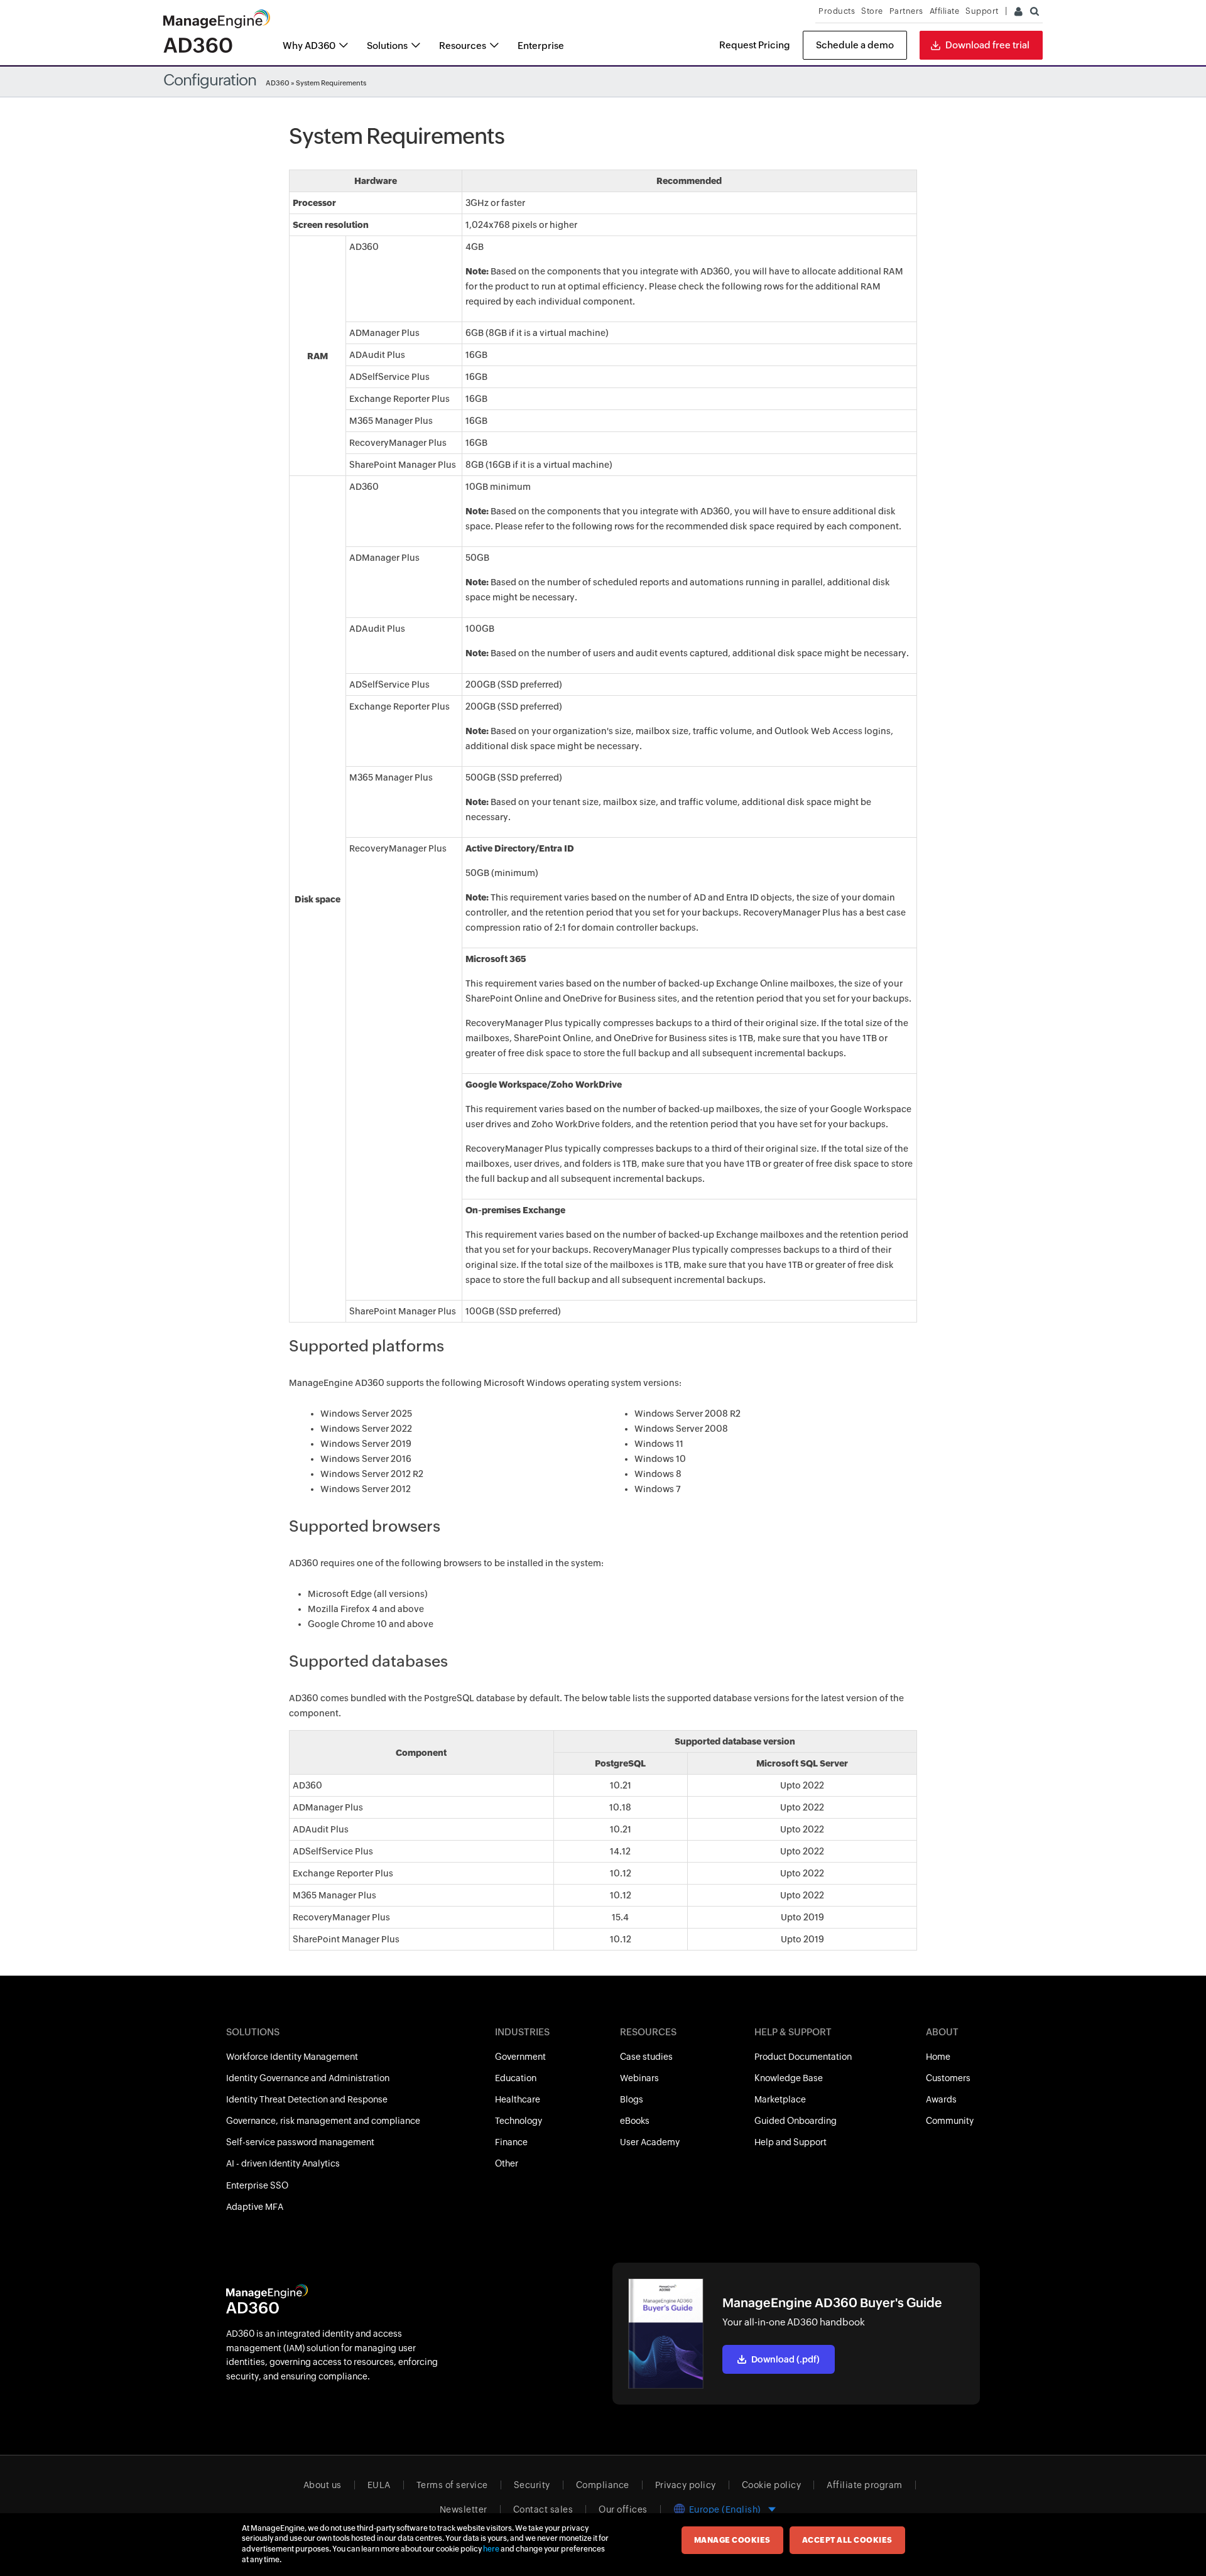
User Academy (650, 2142)
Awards (941, 2099)
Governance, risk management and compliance (323, 2121)
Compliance (603, 2485)
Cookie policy (772, 2485)
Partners (906, 11)
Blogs (632, 2099)
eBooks (635, 2121)
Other (507, 2163)
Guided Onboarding (796, 2121)
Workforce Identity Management (292, 2057)
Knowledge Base (789, 2078)
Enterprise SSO (257, 2185)
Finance (511, 2142)
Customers (948, 2078)
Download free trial (987, 45)
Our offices (623, 2509)
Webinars (639, 2078)
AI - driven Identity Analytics (283, 2163)
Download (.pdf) (785, 2359)
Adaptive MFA (255, 2207)
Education (516, 2078)
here (491, 2549)
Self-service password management (300, 2142)
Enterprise (541, 46)
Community (950, 2121)
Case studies (646, 2057)
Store (872, 11)
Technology (519, 2121)
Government (520, 2057)
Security (532, 2485)
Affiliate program (865, 2485)
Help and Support (790, 2142)
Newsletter (464, 2509)
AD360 (278, 83)
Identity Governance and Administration (308, 2078)
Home (938, 2057)
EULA (379, 2485)
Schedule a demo (855, 45)
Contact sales (543, 2509)
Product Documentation (803, 2057)
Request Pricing (755, 45)
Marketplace (780, 2099)
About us (323, 2485)
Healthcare (518, 2099)
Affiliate (945, 11)
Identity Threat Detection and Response (307, 2099)
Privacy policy (686, 2485)
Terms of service (452, 2485)
